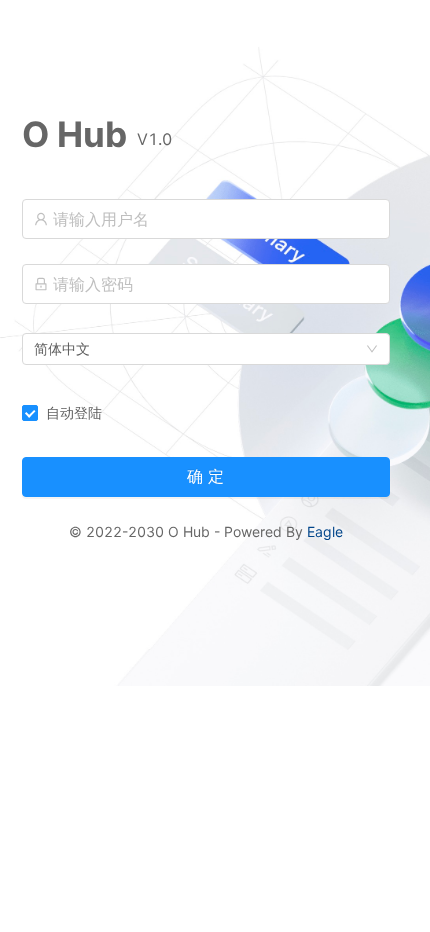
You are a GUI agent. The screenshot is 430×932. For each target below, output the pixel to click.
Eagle (325, 531)
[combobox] (206, 349)
